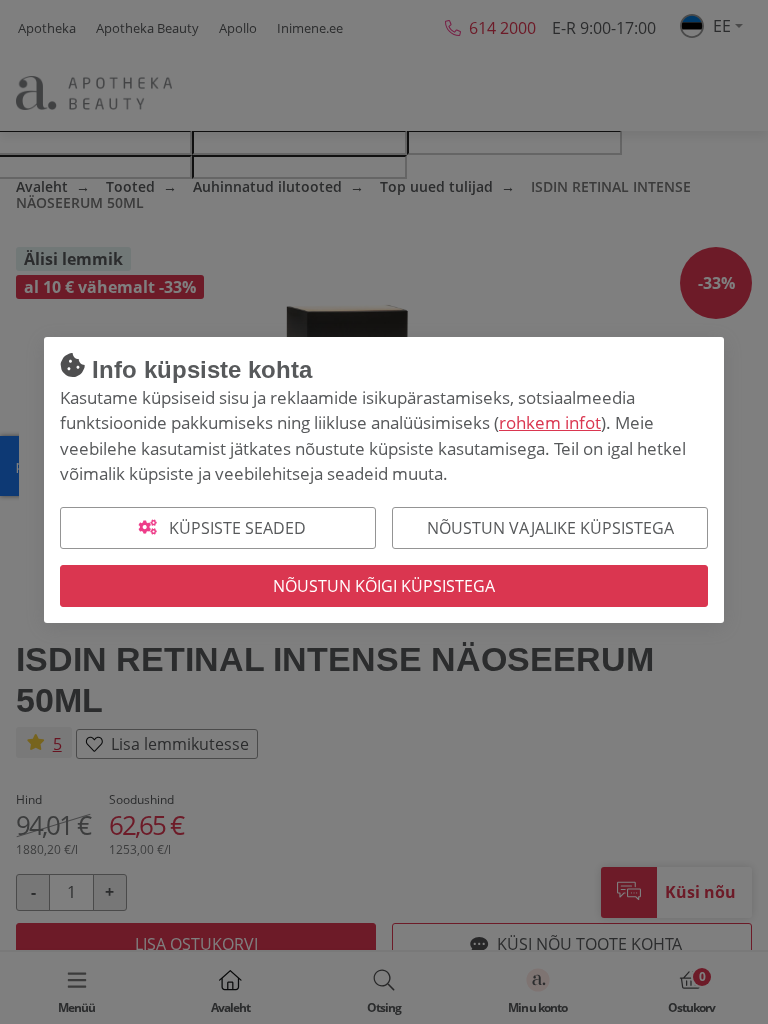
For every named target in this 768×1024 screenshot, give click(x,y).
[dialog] (384, 512)
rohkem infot (550, 422)
